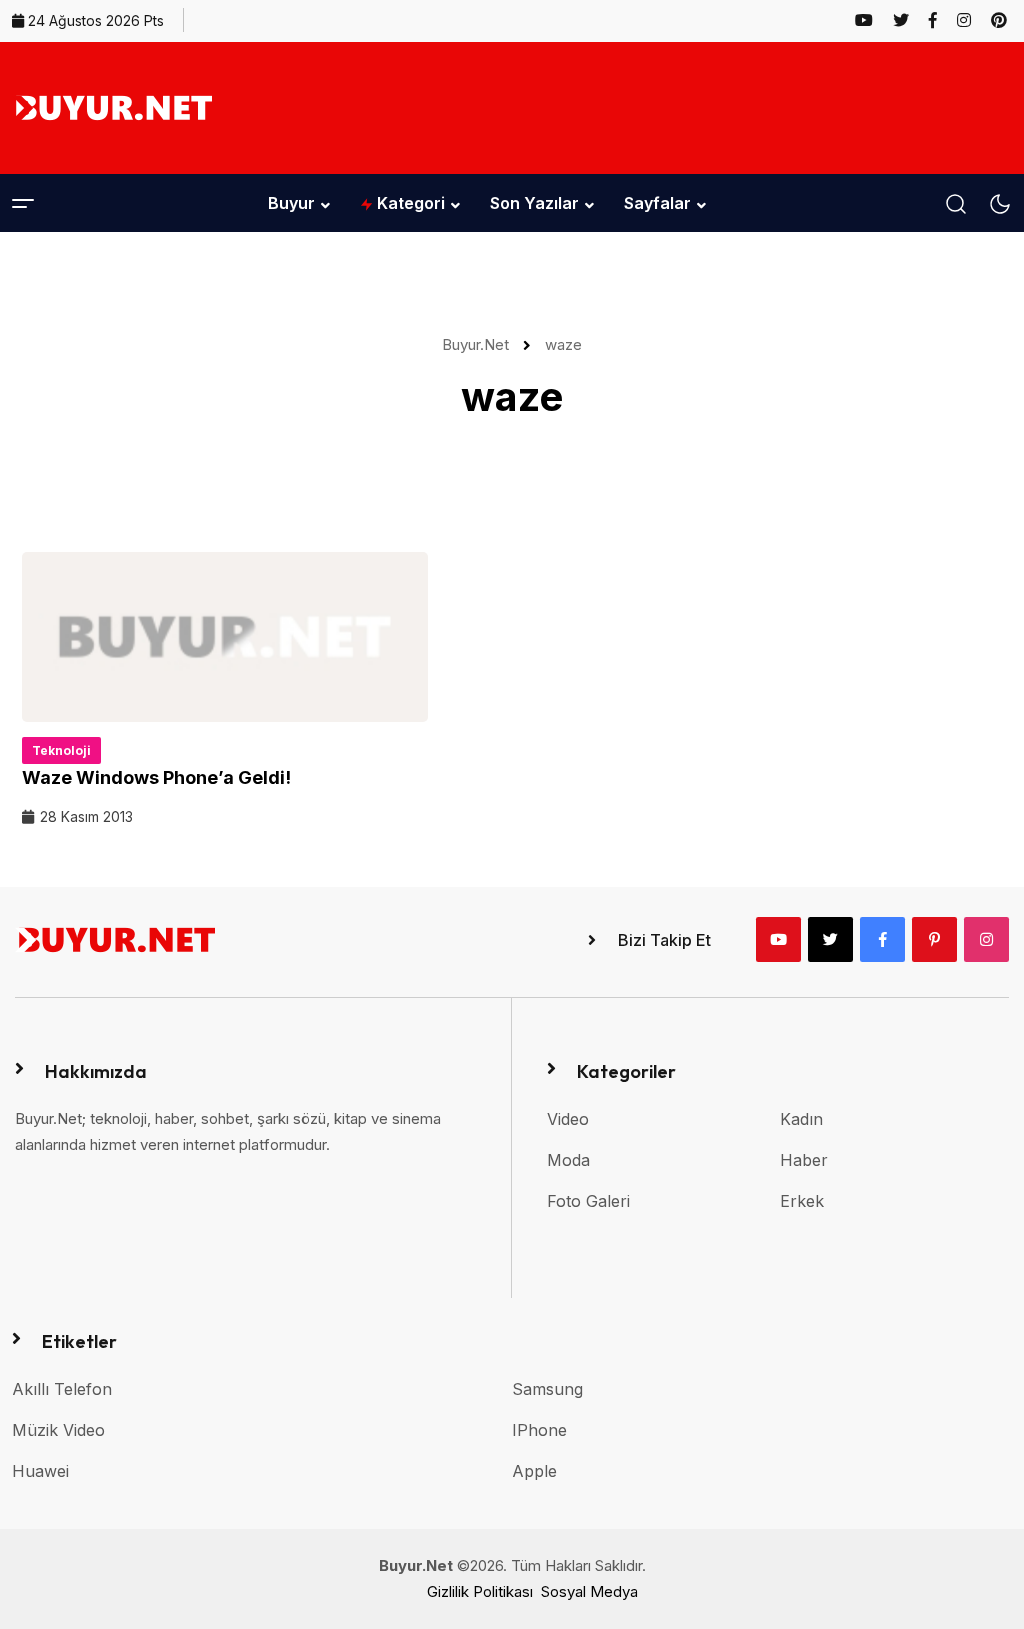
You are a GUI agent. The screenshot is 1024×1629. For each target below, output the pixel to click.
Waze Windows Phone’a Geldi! (156, 777)
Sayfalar (657, 203)
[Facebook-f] (882, 939)
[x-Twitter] (830, 939)
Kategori (409, 203)
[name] (872, 20)
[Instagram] (986, 939)
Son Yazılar (534, 203)
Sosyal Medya (589, 1591)
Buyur (291, 203)
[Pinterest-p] (934, 939)
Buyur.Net (479, 344)
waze (563, 344)
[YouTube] (778, 939)
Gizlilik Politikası (480, 1591)
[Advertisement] (648, 104)
